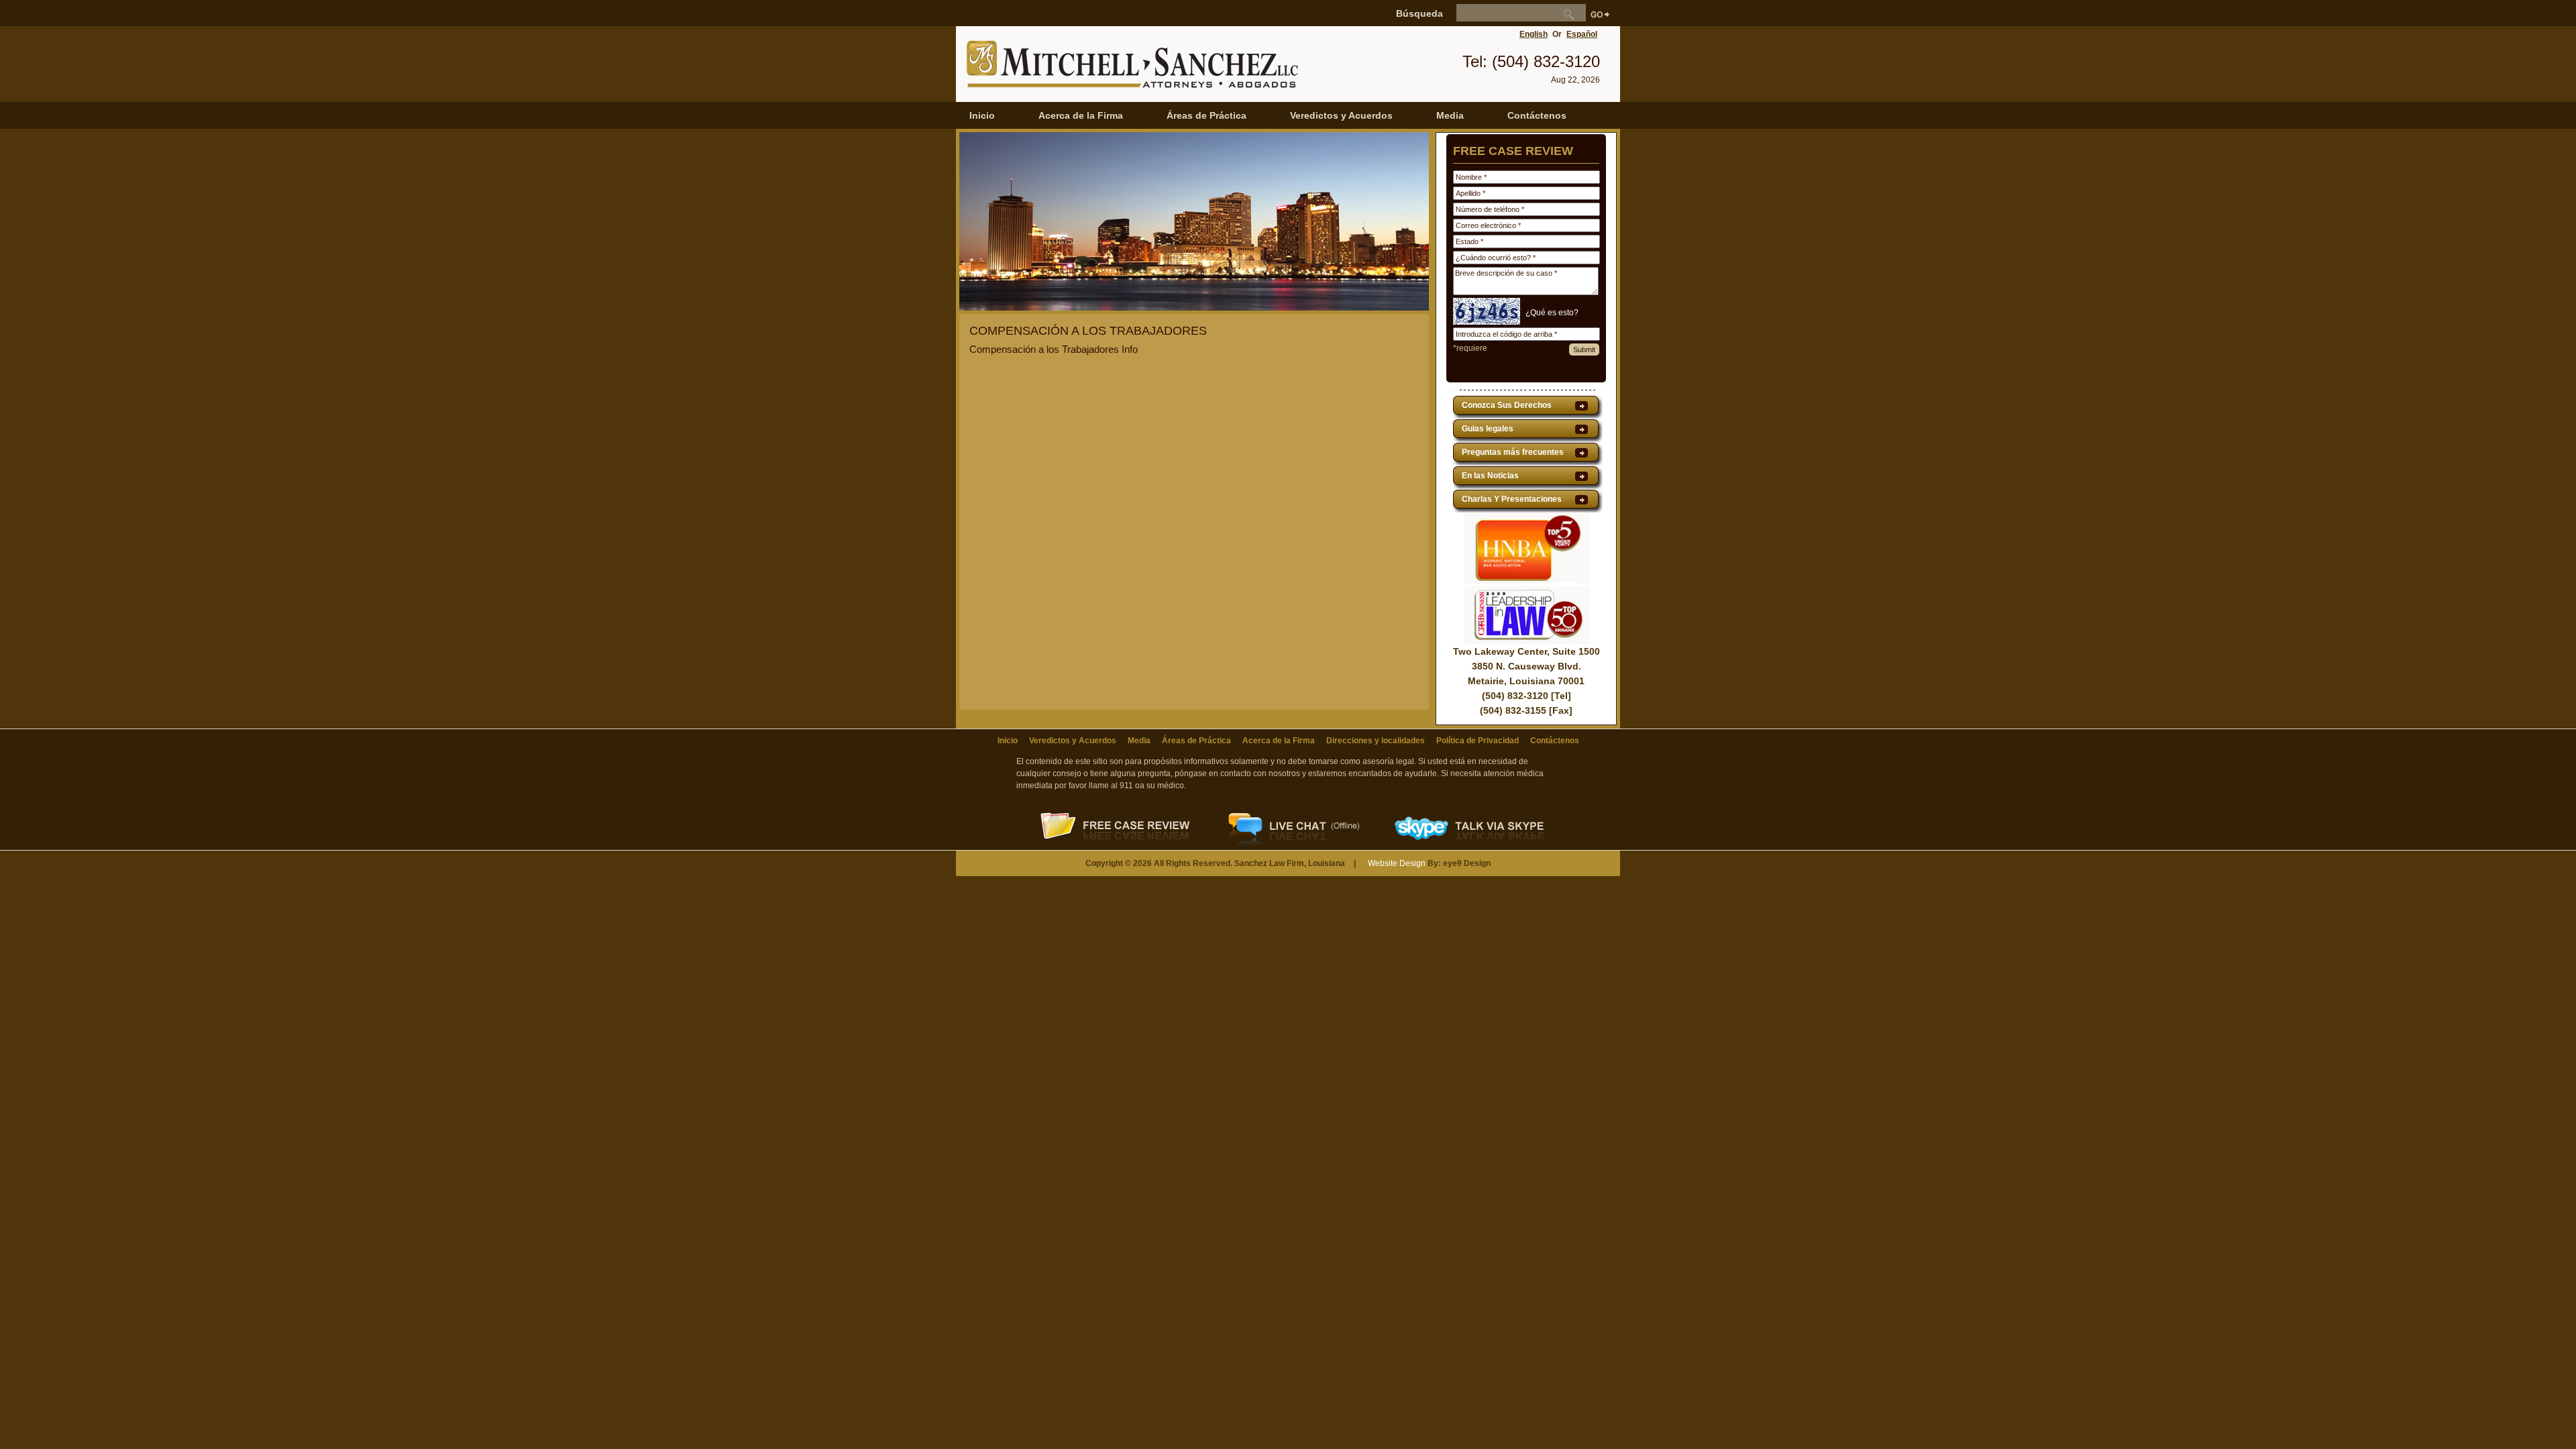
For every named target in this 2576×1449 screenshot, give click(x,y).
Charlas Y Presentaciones (1512, 499)
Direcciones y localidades (1376, 741)
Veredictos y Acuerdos (1341, 115)
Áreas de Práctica (1206, 115)
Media (1450, 115)
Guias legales (1488, 429)
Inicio (982, 115)
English (1534, 34)
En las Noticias (1490, 476)
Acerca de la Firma (1081, 115)
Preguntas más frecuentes (1513, 452)
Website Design (1397, 863)
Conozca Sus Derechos (1507, 405)
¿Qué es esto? (1552, 313)
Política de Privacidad (1478, 741)
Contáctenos (1537, 115)
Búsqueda (1419, 13)
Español (1582, 34)
